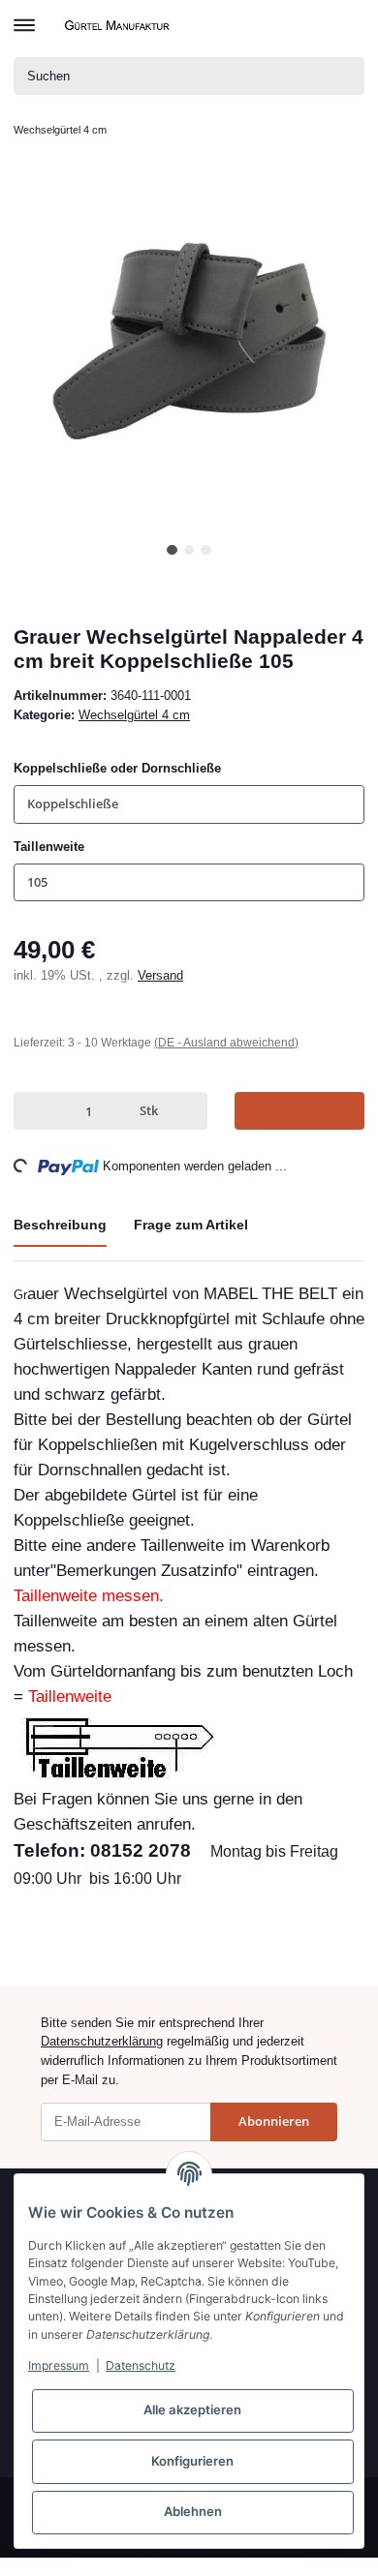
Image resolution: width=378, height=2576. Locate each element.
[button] (317, 25)
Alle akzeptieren (192, 2409)
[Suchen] (346, 76)
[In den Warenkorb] (300, 1111)
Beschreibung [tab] (60, 1225)
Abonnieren (274, 2121)
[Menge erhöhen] (188, 1111)
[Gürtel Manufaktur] (119, 25)
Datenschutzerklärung (102, 2041)
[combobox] (189, 804)
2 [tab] (189, 550)
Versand (160, 975)
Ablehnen (193, 2511)
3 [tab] (206, 550)
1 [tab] (172, 550)
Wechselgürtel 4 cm (134, 715)
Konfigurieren (192, 2461)
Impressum (59, 2365)
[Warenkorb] (348, 25)
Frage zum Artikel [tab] (191, 1225)
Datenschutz (141, 2365)
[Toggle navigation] (24, 16)
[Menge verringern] (32, 1111)
